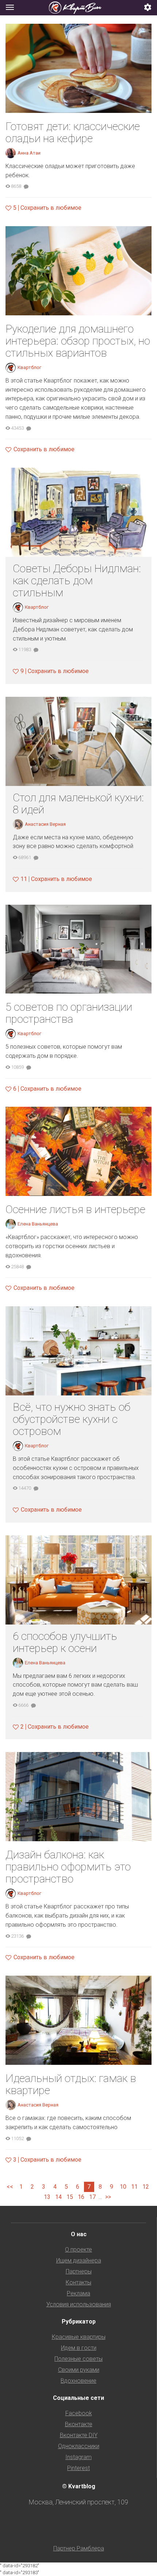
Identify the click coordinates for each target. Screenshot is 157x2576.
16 (81, 2197)
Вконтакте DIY (79, 2435)
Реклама (78, 2293)
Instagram (78, 2457)
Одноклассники (79, 2446)
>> (108, 2197)
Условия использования (79, 2304)
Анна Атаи (29, 153)
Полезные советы (78, 2359)
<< (10, 2187)
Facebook (79, 2413)
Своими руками (79, 2370)
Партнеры (79, 2271)
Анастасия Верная (45, 824)
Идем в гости (79, 2348)
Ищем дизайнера (79, 2260)
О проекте (78, 2250)
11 (134, 2187)
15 (70, 2197)
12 (146, 2187)
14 (58, 2197)
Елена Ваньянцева (38, 1224)
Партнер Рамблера (79, 2548)
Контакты (78, 2282)
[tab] (78, 8)
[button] (148, 8)
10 (123, 2187)
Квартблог (29, 367)
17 (92, 2197)
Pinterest (78, 2468)
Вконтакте (79, 2424)
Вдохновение (78, 2381)
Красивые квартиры (79, 2337)
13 (47, 2197)
